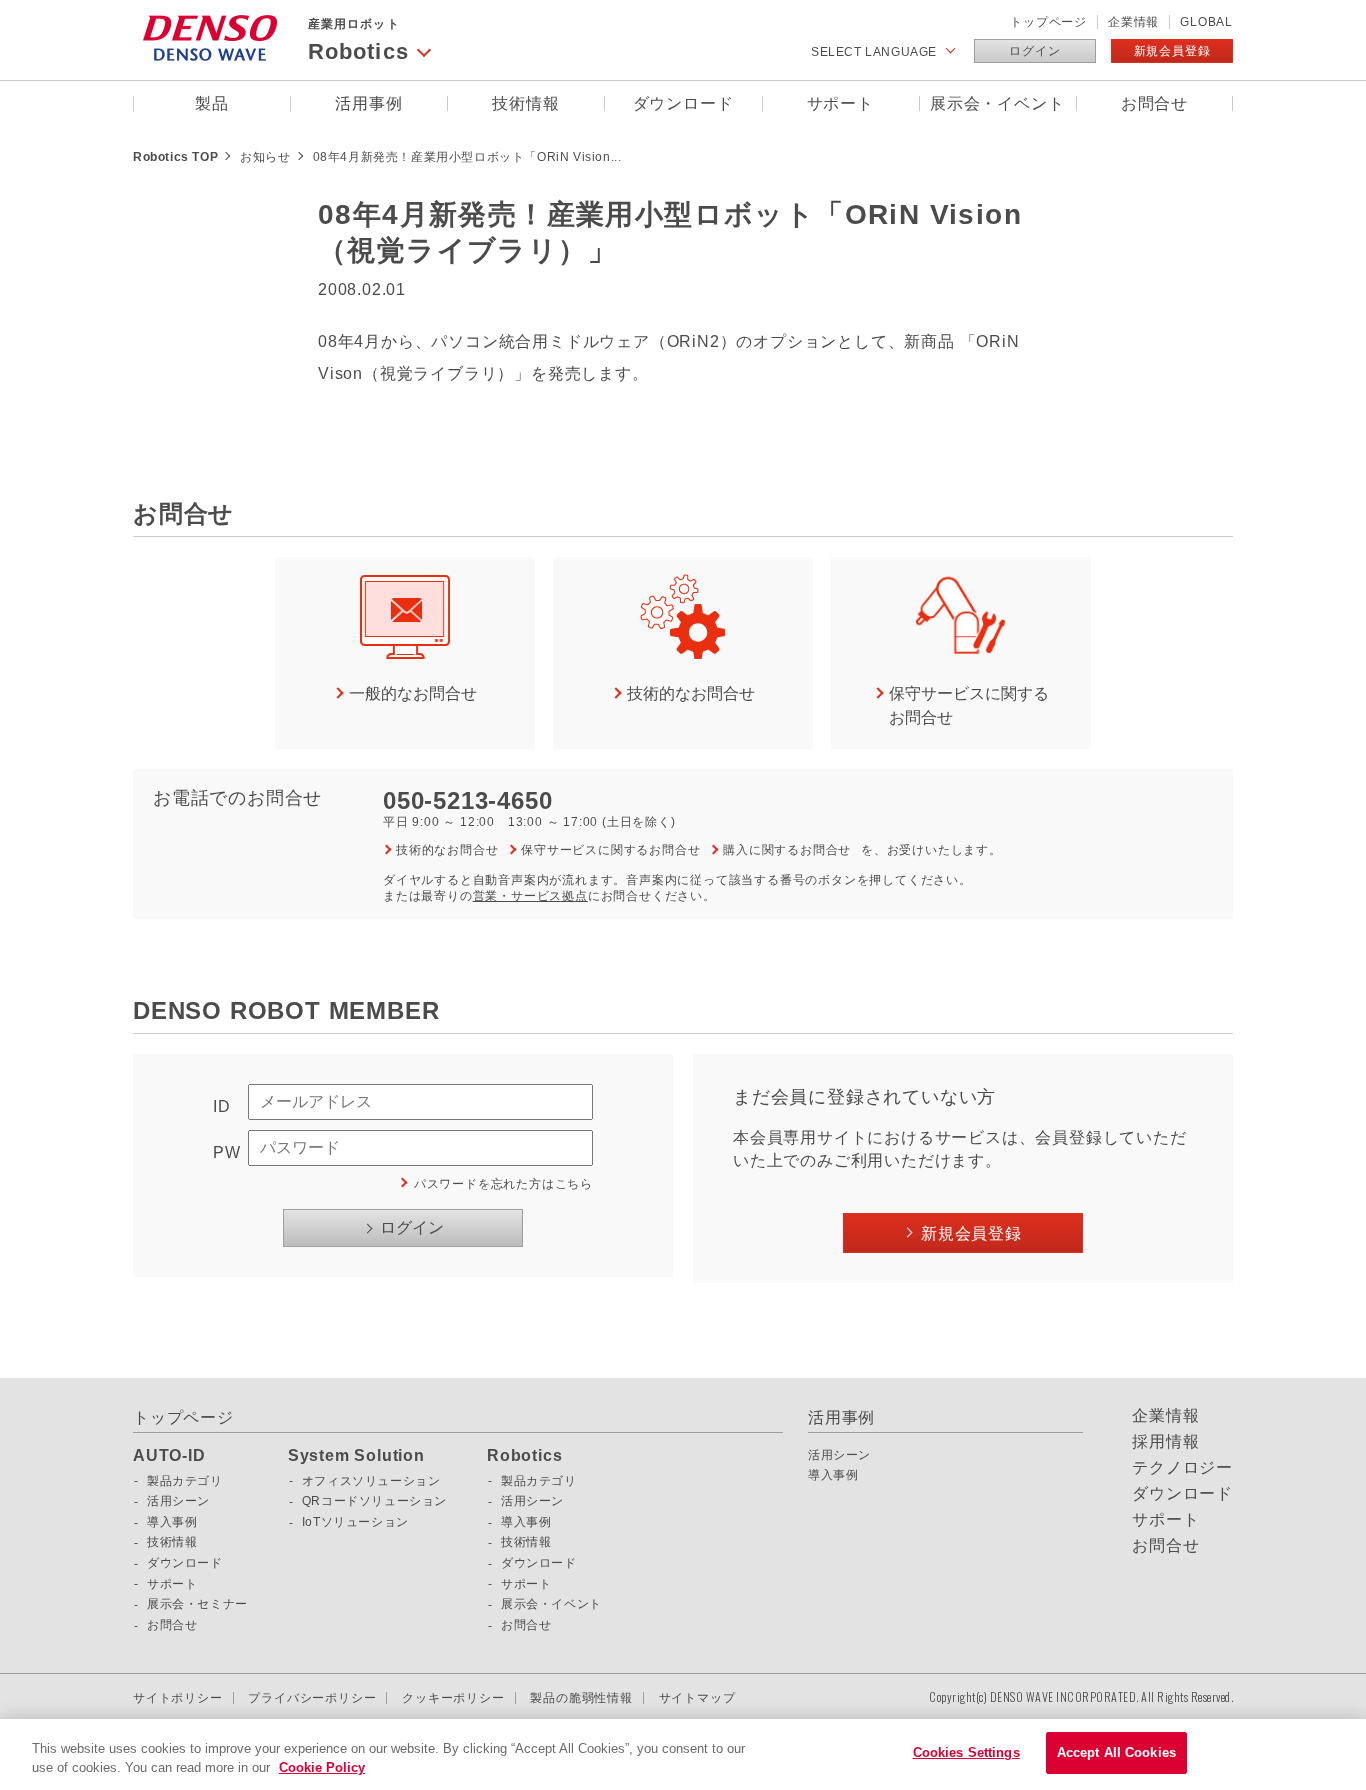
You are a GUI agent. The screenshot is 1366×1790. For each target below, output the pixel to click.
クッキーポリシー (453, 1698)
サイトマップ (697, 1698)
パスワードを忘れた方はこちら (503, 1184)
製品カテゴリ (185, 1481)
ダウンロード (683, 103)
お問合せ (1154, 103)
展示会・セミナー (197, 1604)
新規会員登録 (1172, 51)
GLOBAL (1206, 22)
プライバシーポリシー (312, 1698)
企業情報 (1133, 22)
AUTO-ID (169, 1456)
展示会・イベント (997, 103)
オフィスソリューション (371, 1481)
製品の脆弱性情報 (581, 1698)
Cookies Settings (966, 1752)
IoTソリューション (355, 1522)
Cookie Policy (322, 1768)
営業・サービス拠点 (530, 896)
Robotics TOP (175, 157)
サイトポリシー (178, 1698)
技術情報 (525, 103)
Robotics (524, 1456)
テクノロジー (1182, 1468)
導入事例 (172, 1522)
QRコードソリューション (374, 1501)
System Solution (356, 1456)
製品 (212, 103)
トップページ (1048, 22)
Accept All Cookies (1116, 1752)
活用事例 (368, 103)
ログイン (1034, 51)
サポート (840, 103)
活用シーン (178, 1501)
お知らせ (265, 157)
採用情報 (1165, 1442)
